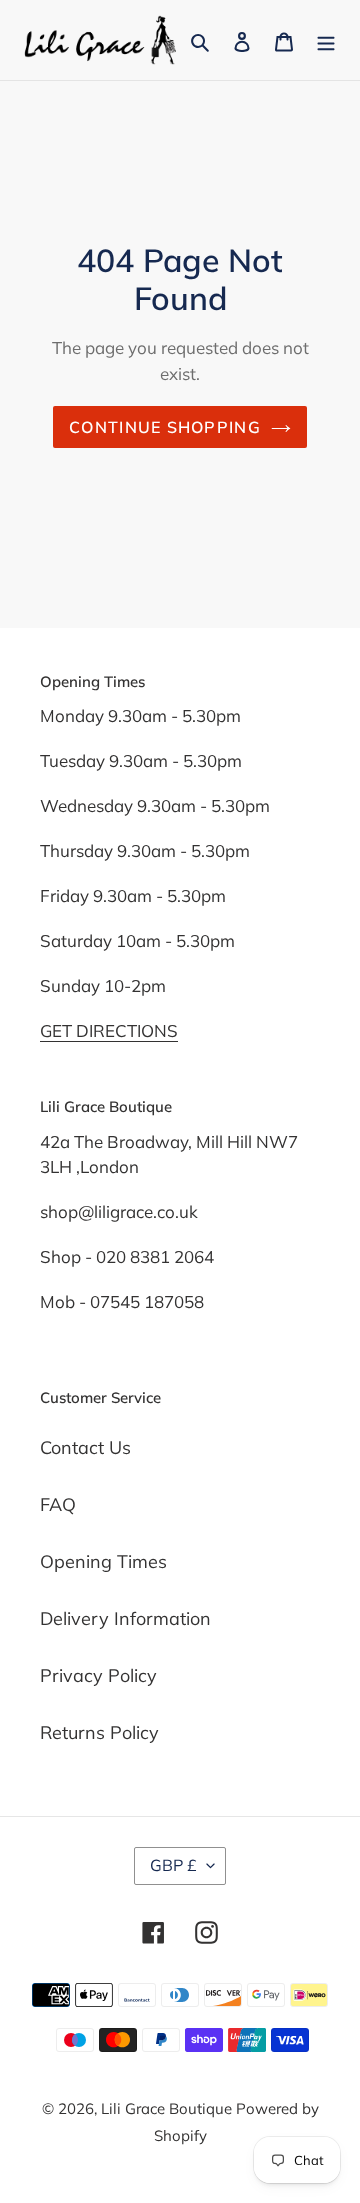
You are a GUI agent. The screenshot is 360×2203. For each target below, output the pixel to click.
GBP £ (173, 1865)
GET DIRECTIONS (109, 1030)
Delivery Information (125, 1618)
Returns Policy (99, 1732)
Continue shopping (165, 427)
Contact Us (85, 1447)
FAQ (58, 1504)
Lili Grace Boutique (168, 2108)
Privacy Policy (98, 1675)
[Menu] (326, 39)
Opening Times (103, 1561)
